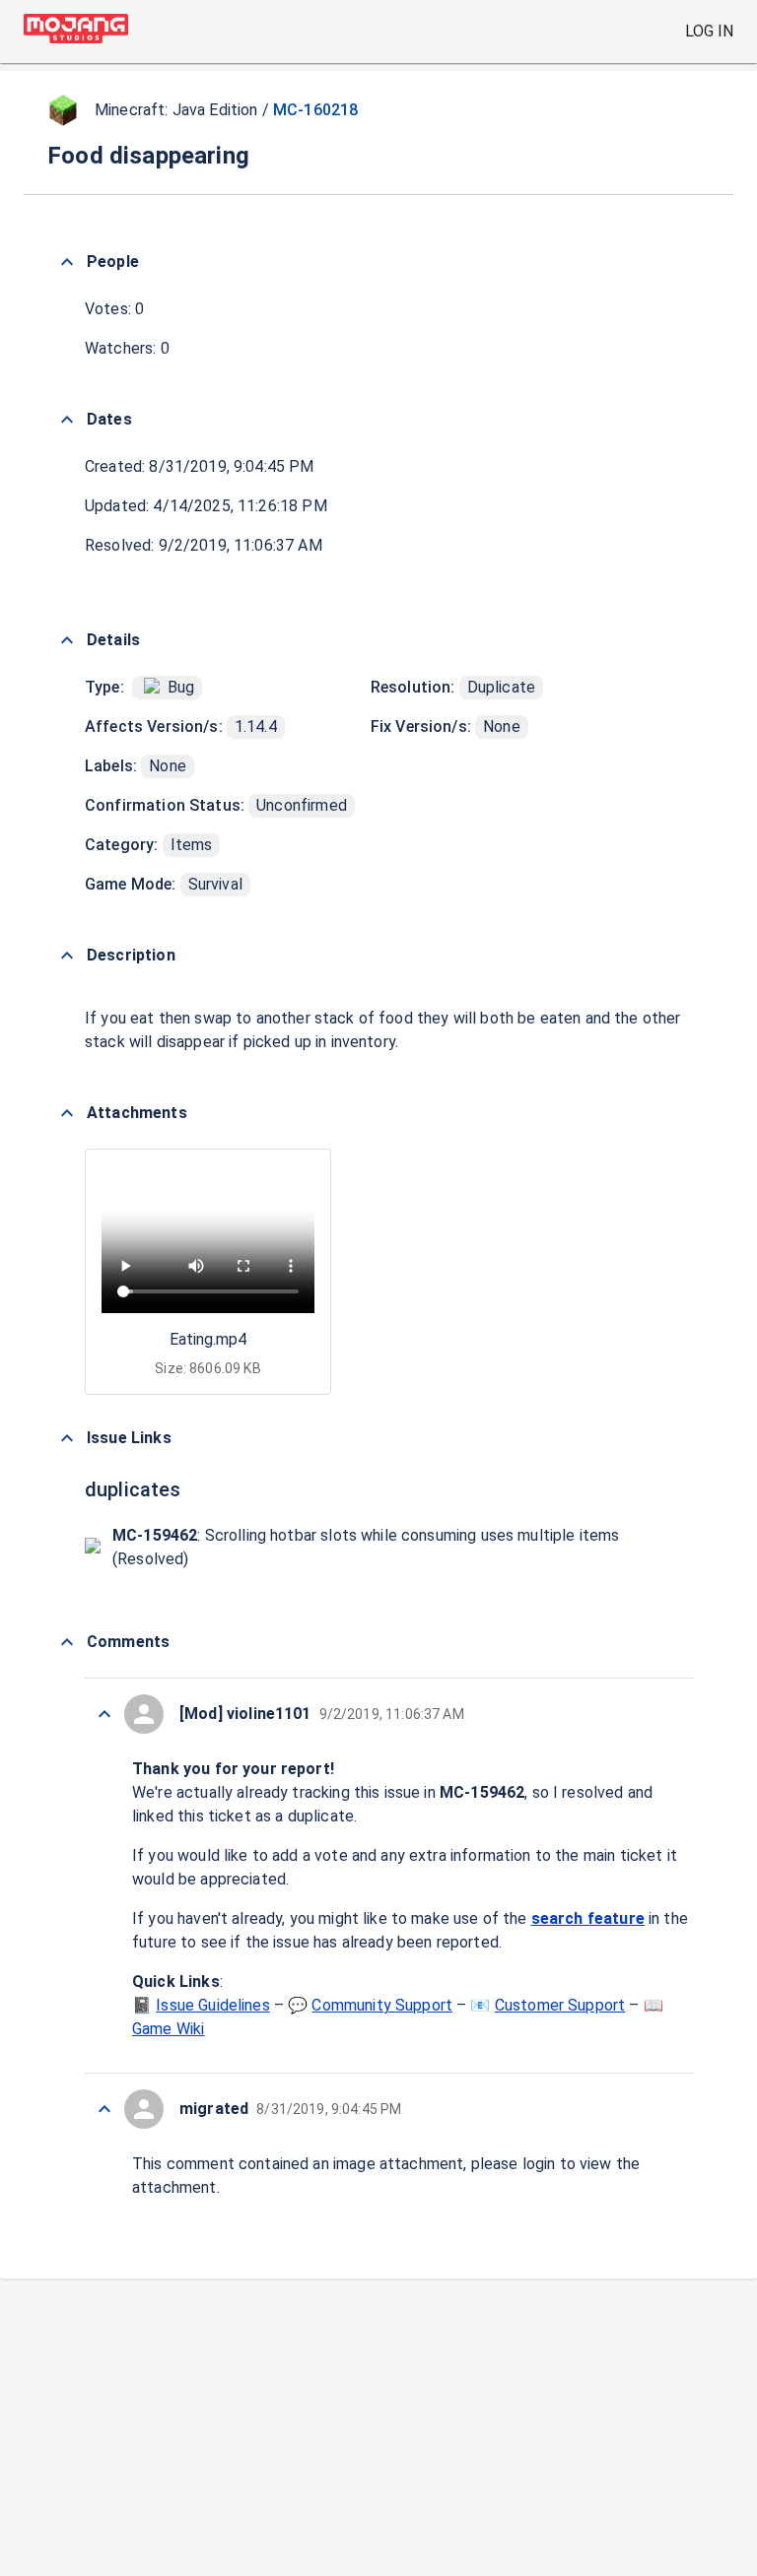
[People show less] (67, 262)
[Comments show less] (67, 1642)
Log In (709, 31)
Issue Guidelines (212, 2005)
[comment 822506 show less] (104, 2109)
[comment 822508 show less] (104, 1714)
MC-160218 (315, 110)
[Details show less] (67, 640)
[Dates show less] (67, 420)
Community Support (382, 2005)
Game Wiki (168, 2029)
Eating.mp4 (208, 1339)
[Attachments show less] (67, 1113)
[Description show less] (67, 956)
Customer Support (560, 2005)
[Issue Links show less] (67, 1438)
